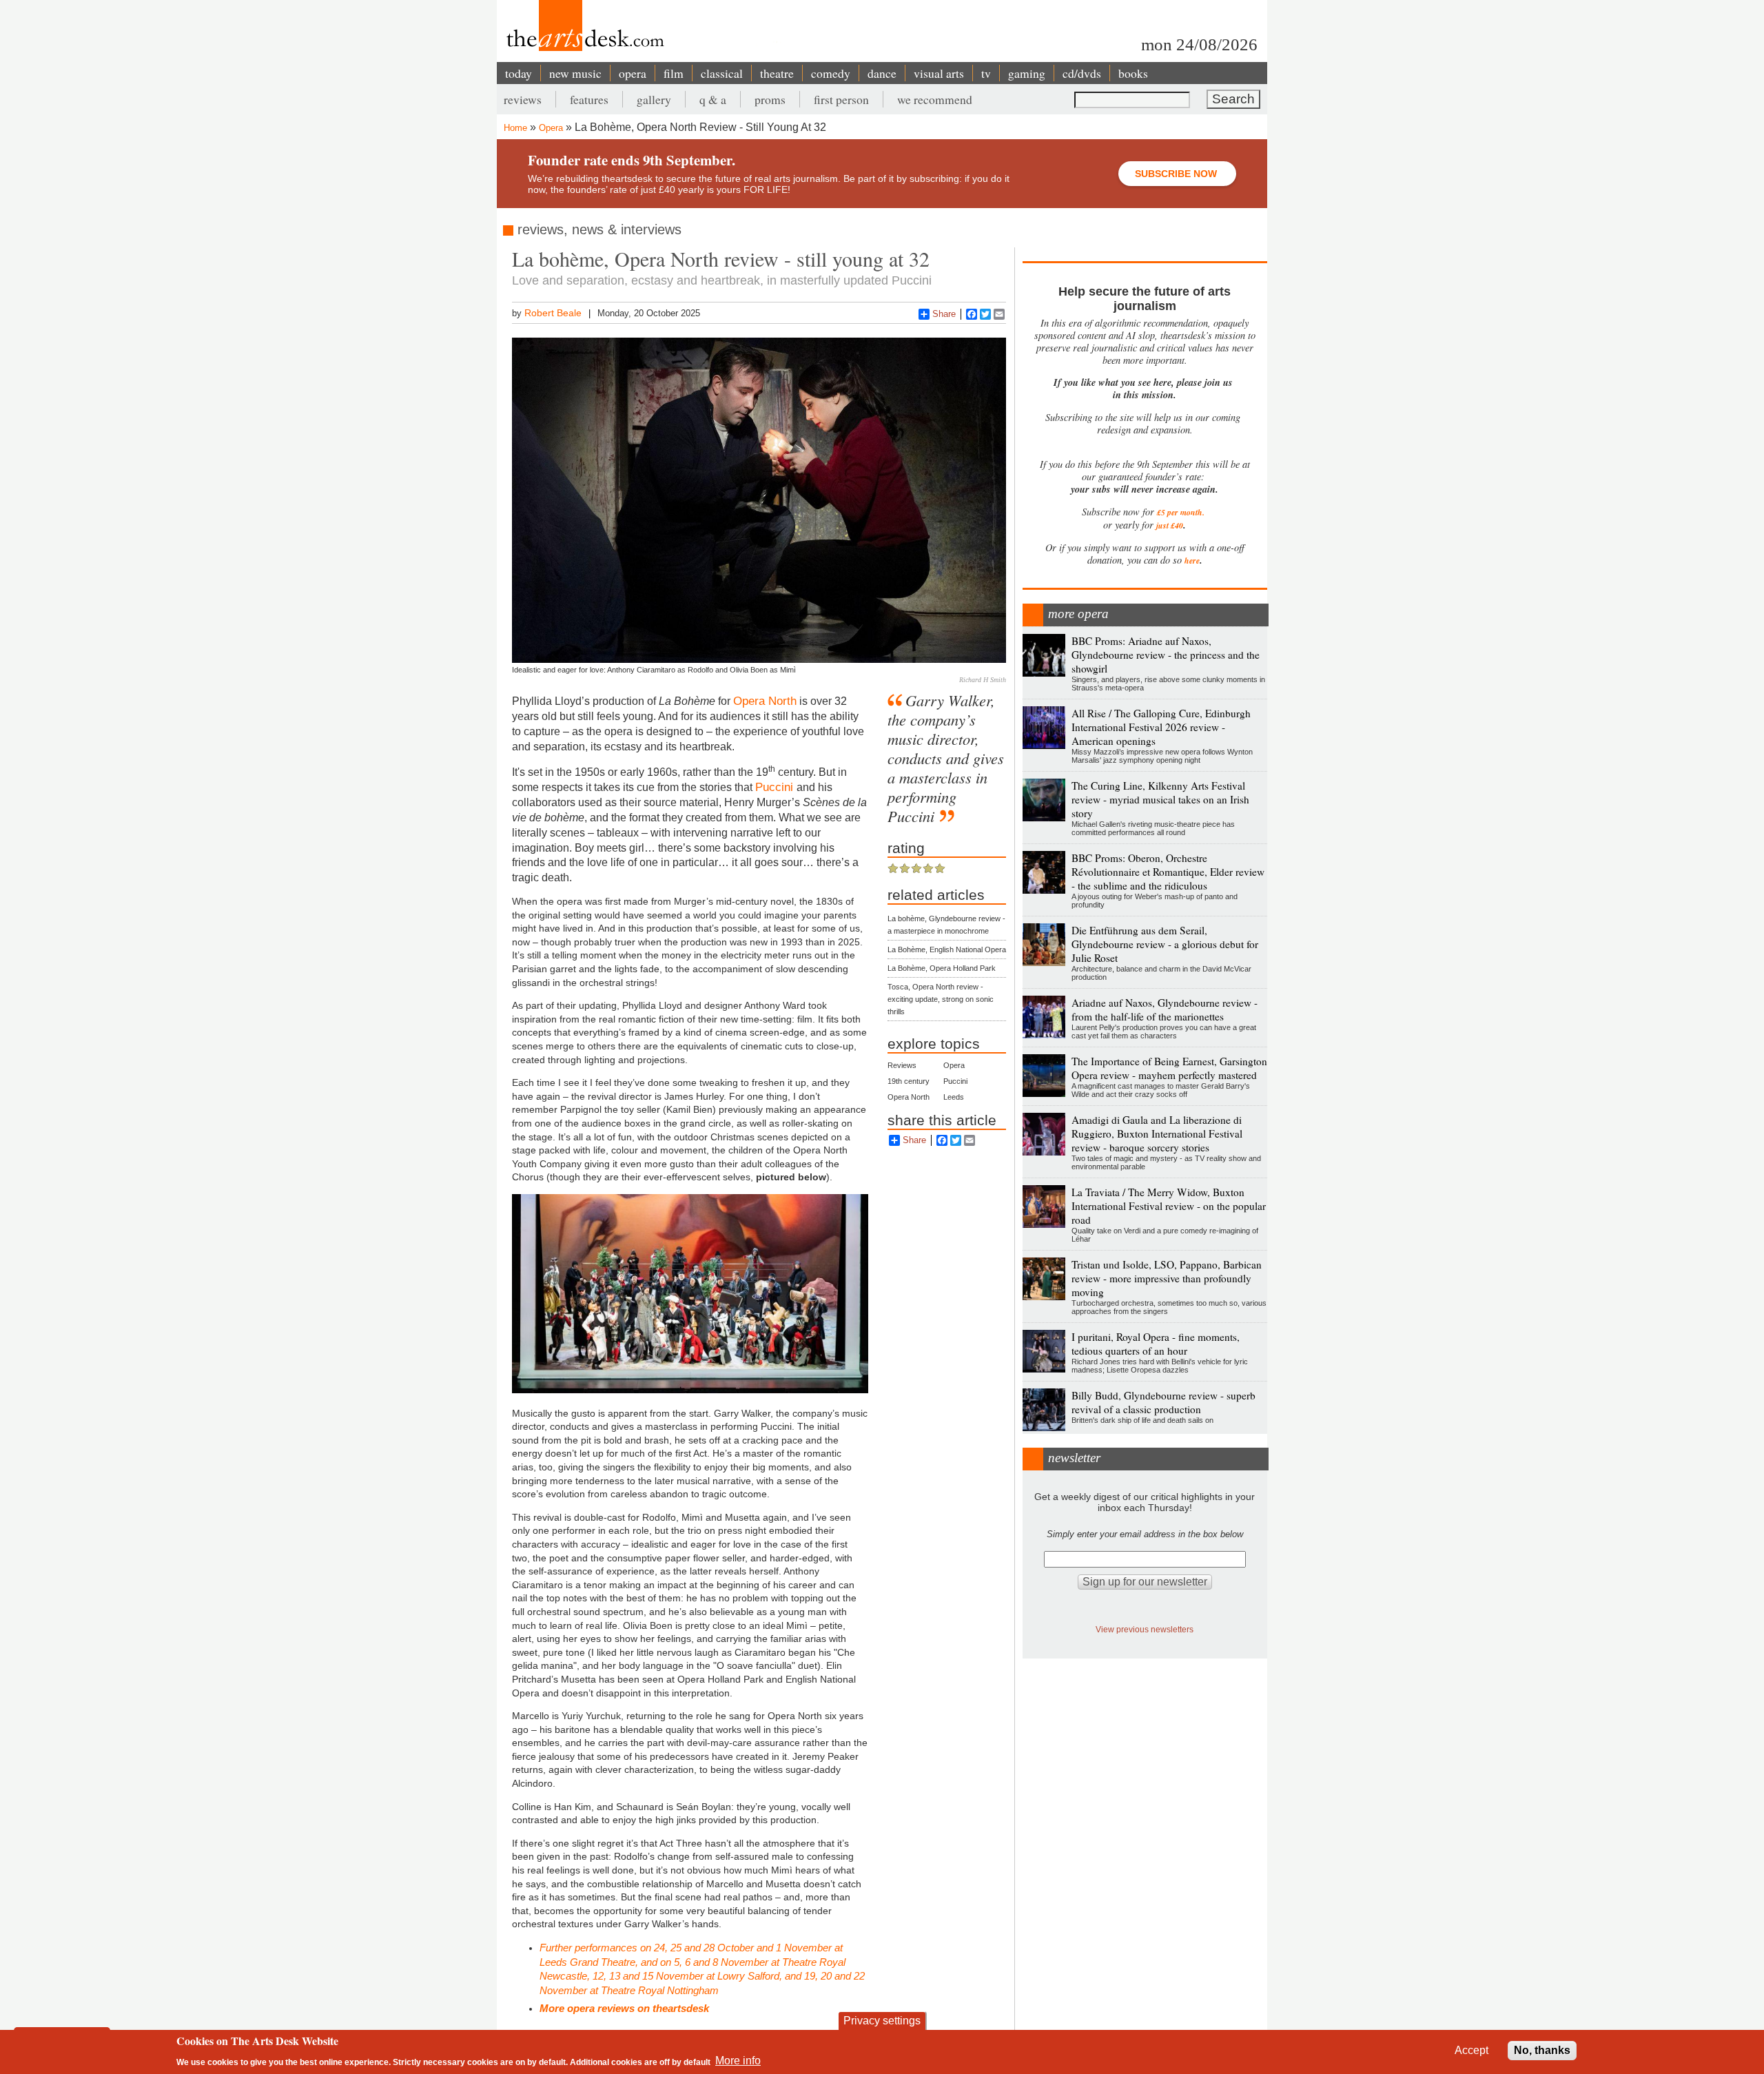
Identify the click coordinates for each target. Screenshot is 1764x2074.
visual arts (939, 73)
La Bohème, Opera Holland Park (942, 968)
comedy (831, 73)
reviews (523, 99)
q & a (713, 99)
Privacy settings (882, 2021)
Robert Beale (553, 313)
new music (575, 73)
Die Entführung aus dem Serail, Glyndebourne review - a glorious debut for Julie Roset (1165, 944)
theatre (777, 73)
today (519, 73)
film (674, 73)
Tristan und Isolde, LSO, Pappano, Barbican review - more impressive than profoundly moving (1167, 1278)
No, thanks (1542, 2050)
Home (515, 128)
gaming (1027, 73)
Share (944, 314)
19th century (909, 1081)
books (1133, 73)
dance (882, 73)
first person (841, 99)
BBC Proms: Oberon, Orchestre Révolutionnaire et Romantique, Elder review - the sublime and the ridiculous (1168, 872)
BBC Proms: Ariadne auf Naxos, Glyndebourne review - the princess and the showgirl (1166, 655)
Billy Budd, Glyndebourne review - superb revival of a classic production (1163, 1402)
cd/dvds (1082, 73)
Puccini (776, 787)
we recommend (935, 99)
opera (633, 73)
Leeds (954, 1097)
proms (770, 99)
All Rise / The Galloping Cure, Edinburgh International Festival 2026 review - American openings (1161, 727)
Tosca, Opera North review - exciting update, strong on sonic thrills (941, 999)
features (589, 99)
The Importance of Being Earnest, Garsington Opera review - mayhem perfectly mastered (1169, 1068)
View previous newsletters (1145, 1629)
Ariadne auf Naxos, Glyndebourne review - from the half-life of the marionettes (1165, 1009)
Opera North (765, 701)
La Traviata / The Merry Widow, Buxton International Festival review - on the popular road (1169, 1206)
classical (722, 73)
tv (986, 73)
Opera (551, 128)
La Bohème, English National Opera (947, 949)
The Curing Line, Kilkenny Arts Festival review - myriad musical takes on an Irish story (1160, 799)
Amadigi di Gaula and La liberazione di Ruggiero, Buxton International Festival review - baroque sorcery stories (1157, 1133)
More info (738, 2061)
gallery (654, 99)
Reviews (902, 1065)
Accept (1471, 2050)
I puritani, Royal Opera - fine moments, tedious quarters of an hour (1156, 1344)
